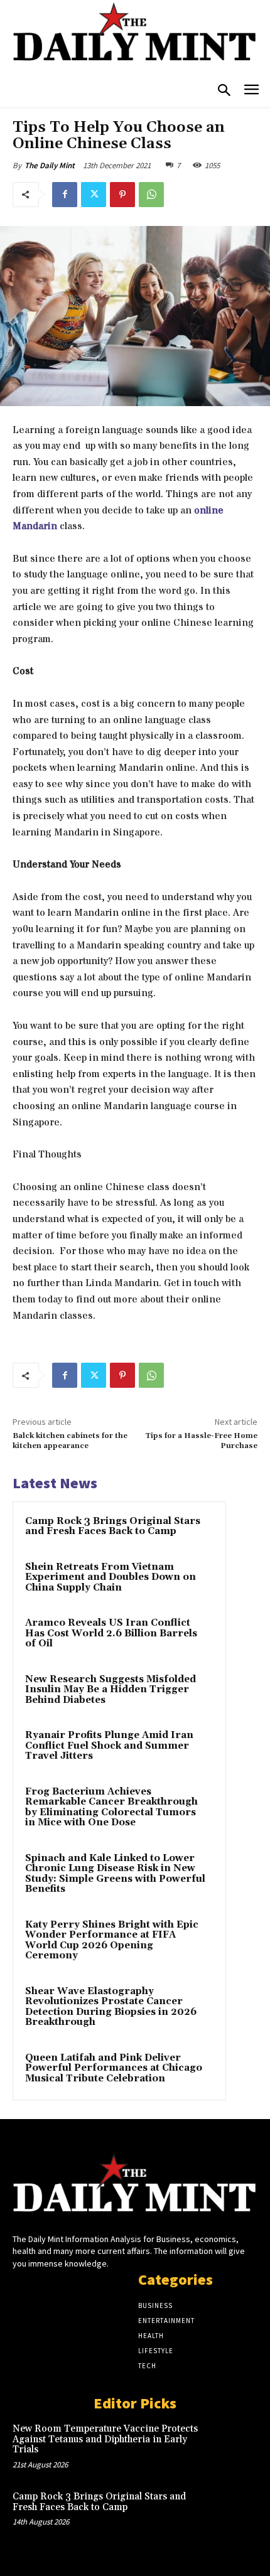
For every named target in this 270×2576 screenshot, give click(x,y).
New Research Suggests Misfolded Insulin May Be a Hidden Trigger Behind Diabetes (111, 1690)
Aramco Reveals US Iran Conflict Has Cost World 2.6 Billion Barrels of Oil (111, 1633)
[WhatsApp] (151, 195)
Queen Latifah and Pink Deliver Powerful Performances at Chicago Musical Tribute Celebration (114, 2068)
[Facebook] (65, 195)
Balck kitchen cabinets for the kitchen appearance (70, 1441)
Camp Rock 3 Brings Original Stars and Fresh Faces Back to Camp (113, 1527)
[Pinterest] (122, 195)
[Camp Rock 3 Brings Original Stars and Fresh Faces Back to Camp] (233, 2514)
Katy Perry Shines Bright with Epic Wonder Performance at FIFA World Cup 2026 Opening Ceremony (112, 1940)
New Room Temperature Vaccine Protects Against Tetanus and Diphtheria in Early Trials (105, 2439)
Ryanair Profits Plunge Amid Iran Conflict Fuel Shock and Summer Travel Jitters (109, 1746)
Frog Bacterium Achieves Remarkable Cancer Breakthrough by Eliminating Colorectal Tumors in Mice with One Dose (111, 1807)
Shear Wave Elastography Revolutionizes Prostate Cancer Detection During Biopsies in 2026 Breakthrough (111, 2007)
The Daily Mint (50, 165)
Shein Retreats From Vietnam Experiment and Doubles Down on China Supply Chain (111, 1577)
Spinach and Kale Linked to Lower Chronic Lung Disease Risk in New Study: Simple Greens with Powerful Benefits (115, 1874)
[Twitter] (94, 195)
